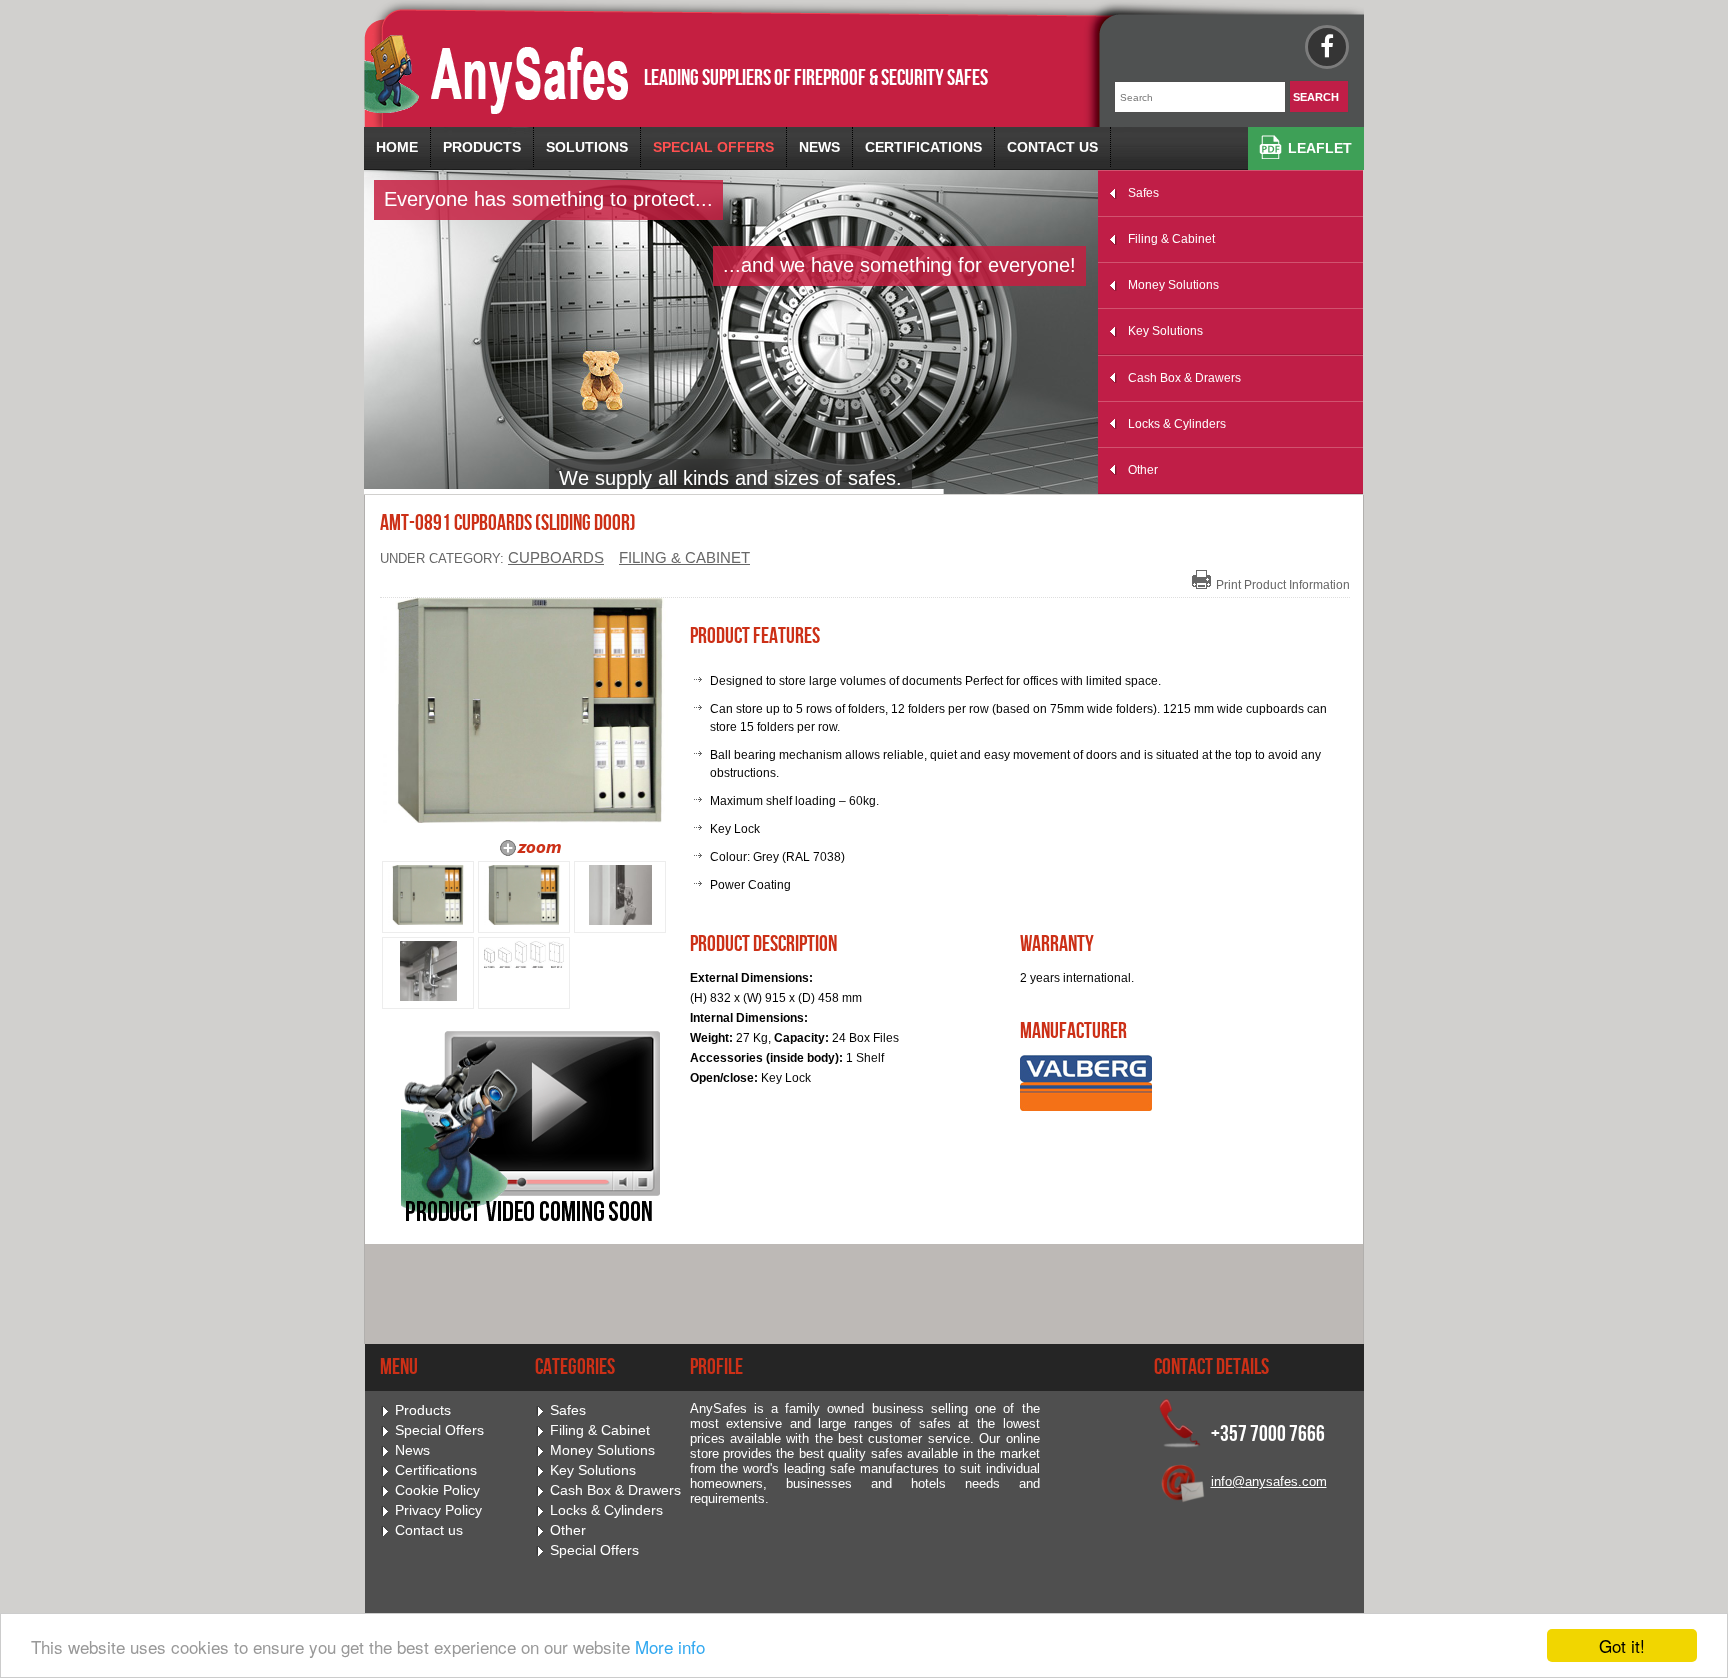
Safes (1143, 193)
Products (482, 147)
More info (670, 1646)
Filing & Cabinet (1171, 239)
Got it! (1622, 1645)
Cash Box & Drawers (1184, 378)
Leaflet (1320, 148)
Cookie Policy (437, 1490)
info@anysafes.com (1269, 1481)
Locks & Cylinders (1177, 424)
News (819, 147)
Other (1143, 470)
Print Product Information (1283, 585)
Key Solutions (1165, 331)
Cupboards (556, 558)
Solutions (587, 147)
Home (397, 147)
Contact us (1052, 147)
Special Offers (713, 147)
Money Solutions (1173, 285)
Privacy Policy (438, 1510)
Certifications (923, 147)
